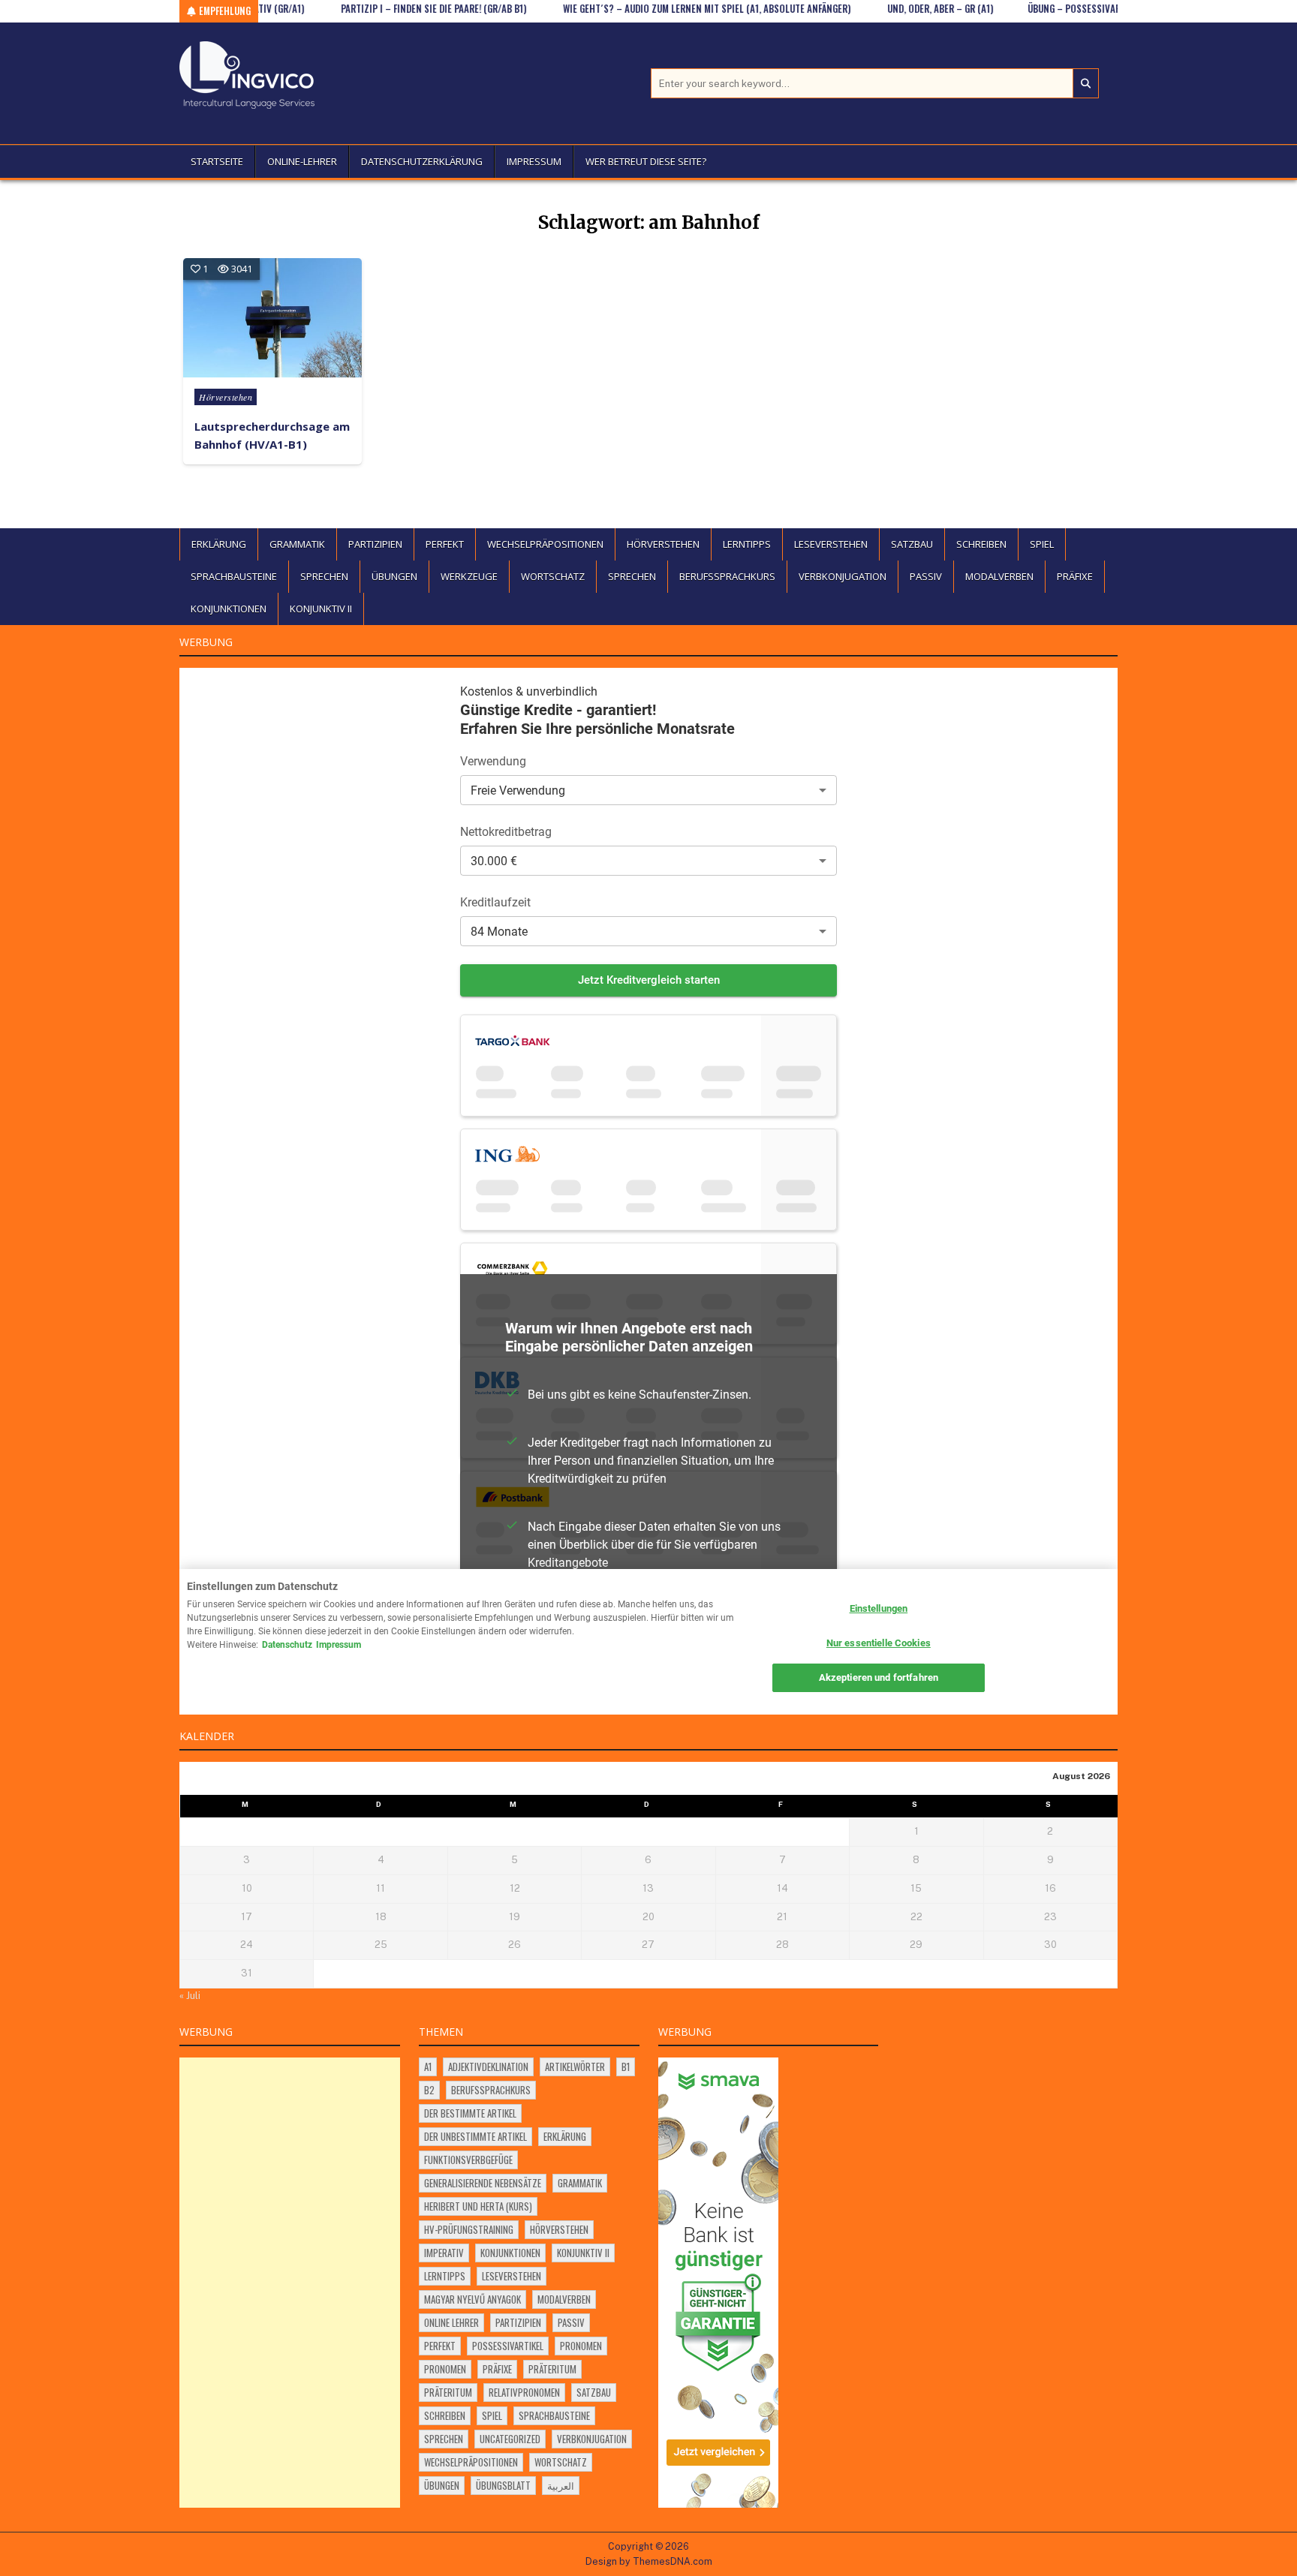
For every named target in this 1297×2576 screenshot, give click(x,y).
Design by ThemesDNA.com (649, 2561)
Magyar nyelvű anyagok (472, 2299)
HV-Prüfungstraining (469, 2229)
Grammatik (297, 544)
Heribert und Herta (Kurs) (478, 2206)
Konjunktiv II (321, 609)
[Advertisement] (290, 2283)
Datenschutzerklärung (422, 161)
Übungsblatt (503, 2485)
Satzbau (912, 544)
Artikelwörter (575, 2067)
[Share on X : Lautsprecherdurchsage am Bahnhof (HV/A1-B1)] (229, 366)
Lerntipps (747, 544)
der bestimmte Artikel (470, 2113)
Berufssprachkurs (727, 576)
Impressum (534, 161)
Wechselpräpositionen (545, 544)
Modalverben (999, 576)
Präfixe (1075, 576)
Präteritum (552, 2369)
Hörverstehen (226, 397)
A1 (428, 2067)
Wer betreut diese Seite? (646, 161)
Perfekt (445, 544)
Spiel (1042, 544)
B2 (429, 2090)
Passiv (926, 576)
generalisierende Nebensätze (483, 2183)
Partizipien (375, 544)
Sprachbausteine (234, 576)
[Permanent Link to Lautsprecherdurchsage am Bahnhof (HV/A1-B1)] (272, 318)
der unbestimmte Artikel (475, 2136)
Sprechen (324, 576)
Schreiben (981, 544)
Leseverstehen (831, 544)
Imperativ (444, 2253)
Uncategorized (510, 2439)
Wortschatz (553, 576)
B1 (626, 2067)
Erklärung (219, 544)
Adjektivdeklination (488, 2067)
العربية (561, 2485)
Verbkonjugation (843, 576)
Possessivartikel (508, 2346)
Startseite (217, 161)
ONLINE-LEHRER (302, 161)
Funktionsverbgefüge (468, 2160)
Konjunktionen (229, 609)
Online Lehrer (451, 2322)
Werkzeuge (469, 576)
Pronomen (581, 2346)
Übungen (394, 576)
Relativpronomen (524, 2392)
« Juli (190, 1996)
